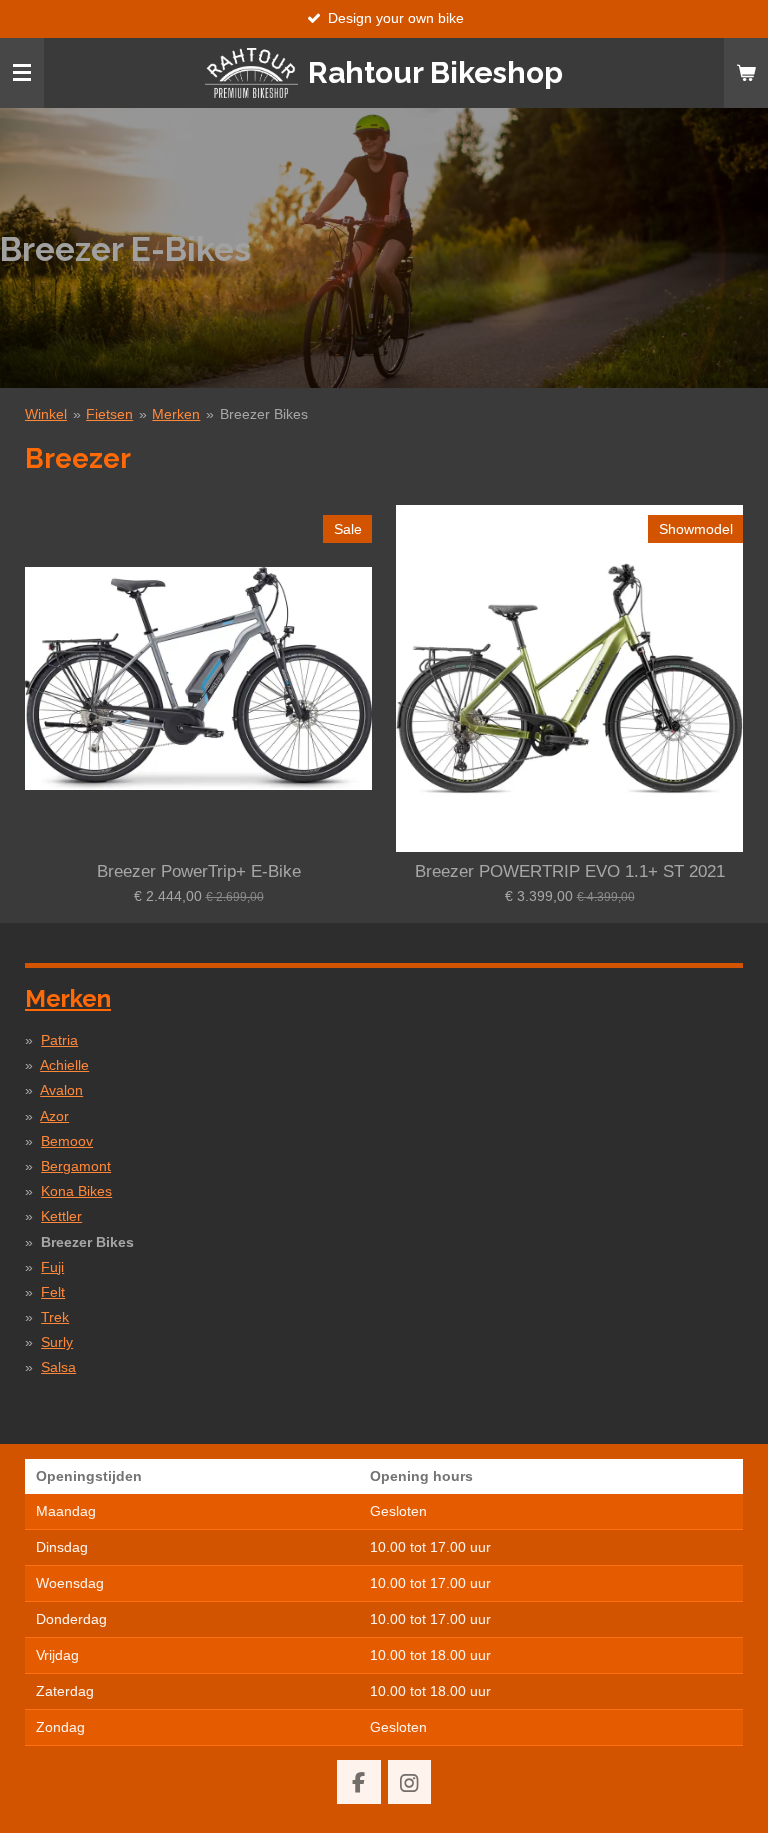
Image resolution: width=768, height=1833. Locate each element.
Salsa (58, 1367)
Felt (53, 1292)
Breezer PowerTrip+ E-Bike (199, 871)
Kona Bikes (76, 1191)
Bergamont (76, 1166)
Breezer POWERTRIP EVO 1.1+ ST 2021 (570, 871)
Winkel (46, 414)
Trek (55, 1317)
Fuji (52, 1267)
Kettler (61, 1216)
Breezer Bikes (264, 414)
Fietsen (109, 414)
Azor (54, 1116)
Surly (57, 1342)
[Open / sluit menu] (22, 73)
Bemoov (67, 1141)
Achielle (64, 1065)
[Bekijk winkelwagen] (746, 73)
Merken (176, 414)
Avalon (61, 1090)
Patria (59, 1040)
